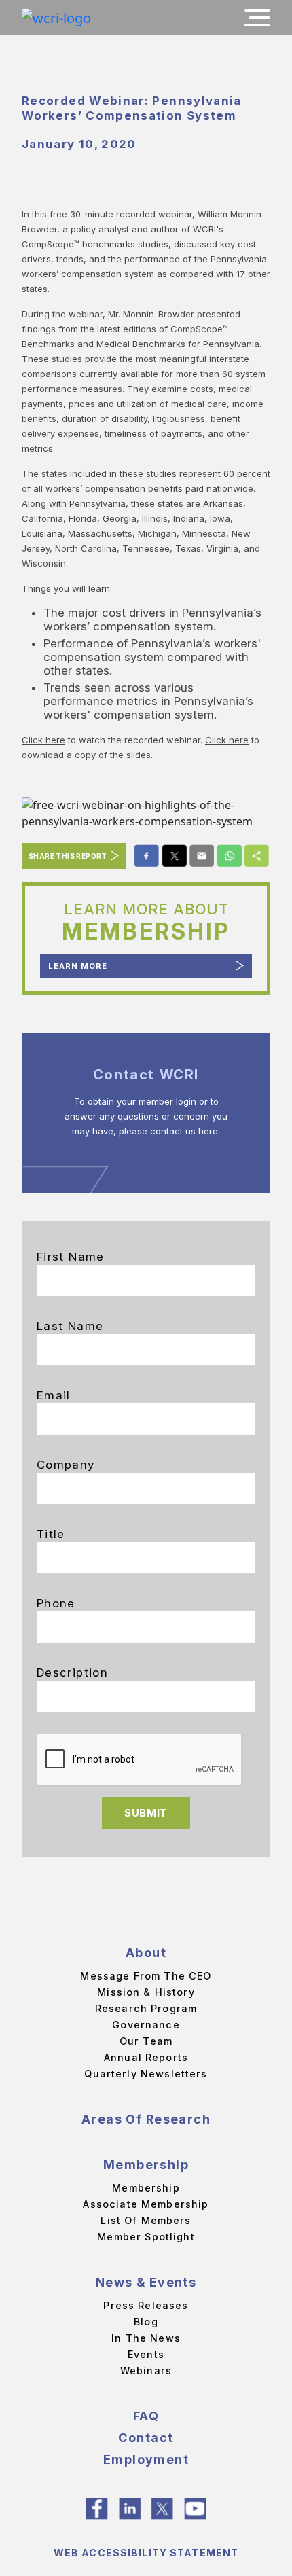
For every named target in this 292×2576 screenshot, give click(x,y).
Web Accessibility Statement (146, 2553)
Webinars (146, 2371)
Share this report (68, 856)
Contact (146, 2438)
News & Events (146, 2282)
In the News (146, 2338)
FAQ (146, 2416)
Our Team (146, 2041)
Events (146, 2354)
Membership (146, 2165)
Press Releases (146, 2305)
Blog (146, 2322)
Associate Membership (146, 2204)
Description (72, 1672)
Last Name (70, 1326)
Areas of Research (146, 2119)
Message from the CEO (146, 1976)
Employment (146, 2459)
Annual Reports (146, 2057)
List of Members (146, 2220)
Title (51, 1534)
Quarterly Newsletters (146, 2074)
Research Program (146, 2008)
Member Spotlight (146, 2237)
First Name (71, 1257)
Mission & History (146, 1992)
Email (54, 1395)
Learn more (78, 966)
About (146, 1953)
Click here (43, 740)
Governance (146, 2025)
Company (66, 1465)
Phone (56, 1603)
